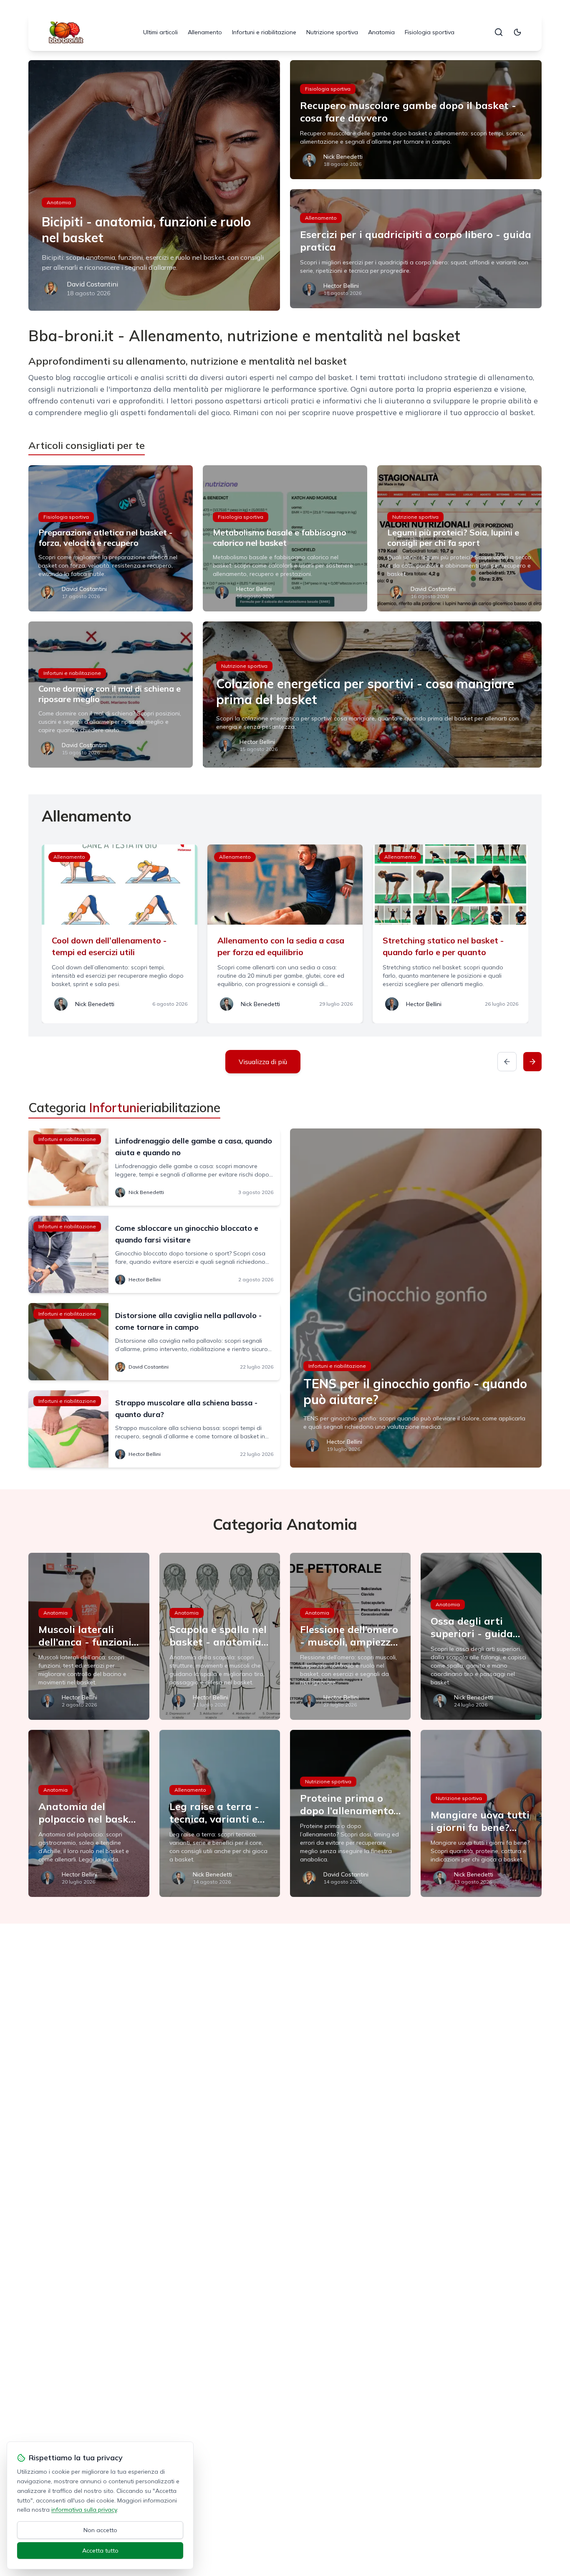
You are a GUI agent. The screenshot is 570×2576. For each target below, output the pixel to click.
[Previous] (507, 1062)
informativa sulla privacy (84, 2510)
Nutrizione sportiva (332, 32)
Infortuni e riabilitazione (264, 32)
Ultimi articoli (160, 32)
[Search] (499, 32)
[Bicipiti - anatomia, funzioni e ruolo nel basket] (154, 185)
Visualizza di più (263, 1062)
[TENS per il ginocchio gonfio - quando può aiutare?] (416, 1298)
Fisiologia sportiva (430, 32)
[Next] (532, 1062)
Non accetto (100, 2530)
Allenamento (205, 32)
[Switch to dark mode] (517, 32)
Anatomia (381, 32)
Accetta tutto (100, 2551)
